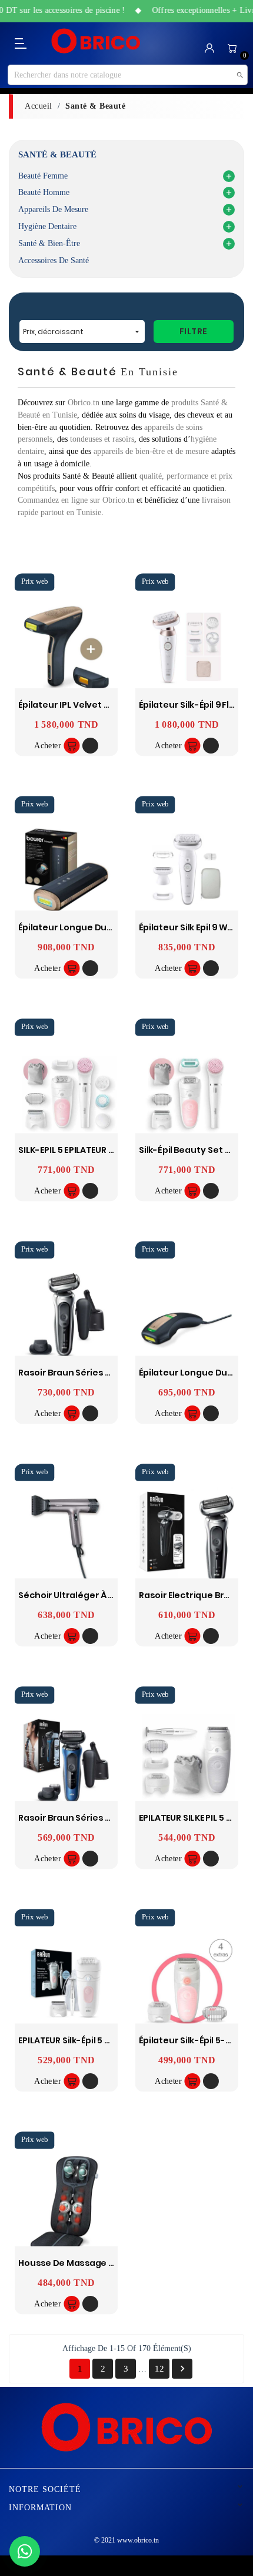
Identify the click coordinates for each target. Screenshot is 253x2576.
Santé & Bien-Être (49, 243)
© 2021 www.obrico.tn (126, 2540)
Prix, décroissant (82, 332)
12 (159, 2369)
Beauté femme (43, 176)
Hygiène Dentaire (47, 226)
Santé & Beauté (57, 154)
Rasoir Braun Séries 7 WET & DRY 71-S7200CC (114, 1373)
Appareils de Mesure (53, 209)
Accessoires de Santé (54, 260)
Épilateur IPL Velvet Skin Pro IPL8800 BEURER (112, 704)
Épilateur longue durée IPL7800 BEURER (104, 928)
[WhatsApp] (25, 2551)
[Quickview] (90, 746)
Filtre (194, 331)
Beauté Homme (44, 192)
